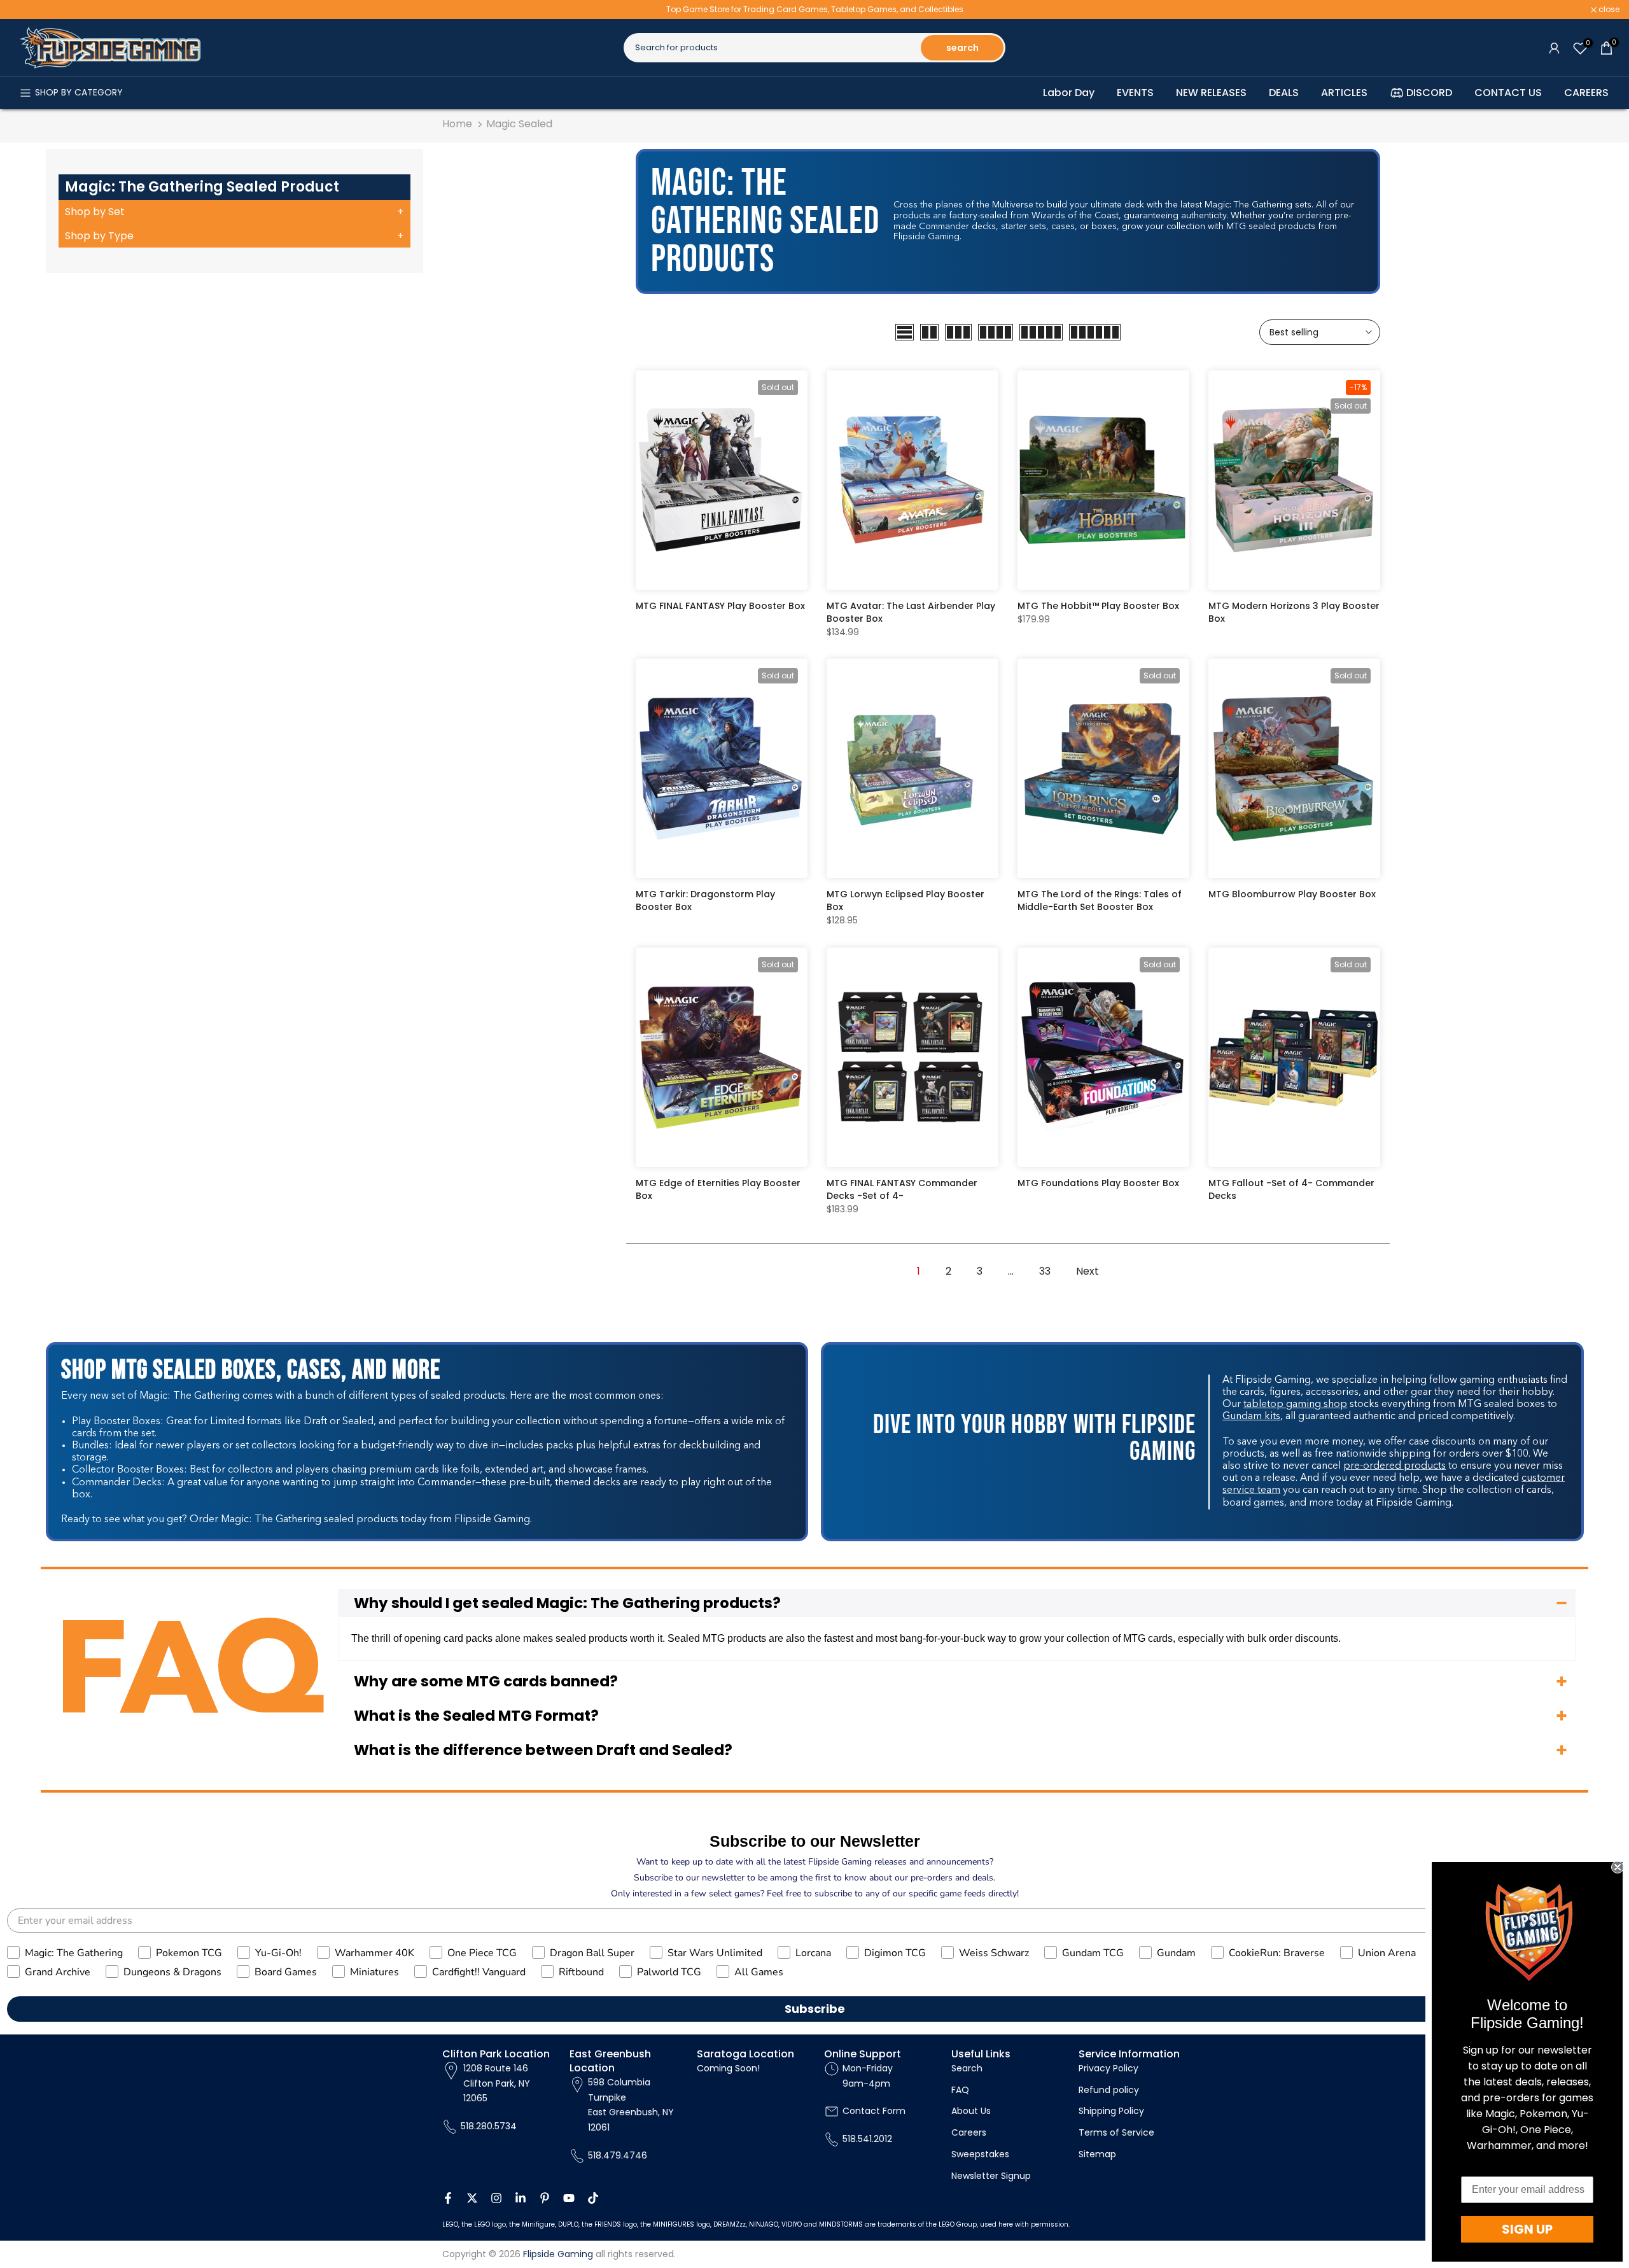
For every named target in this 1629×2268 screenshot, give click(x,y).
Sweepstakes (980, 2154)
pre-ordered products (1395, 1466)
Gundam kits (1251, 1417)
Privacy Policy (1108, 2068)
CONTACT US (1508, 93)
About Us (971, 2111)
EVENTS (1135, 93)
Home (457, 124)
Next (1087, 1271)
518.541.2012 (867, 2139)
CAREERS (1586, 93)
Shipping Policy (1111, 2111)
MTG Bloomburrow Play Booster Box (1292, 894)
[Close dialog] (1618, 1867)
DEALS (1284, 93)
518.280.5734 (489, 2126)
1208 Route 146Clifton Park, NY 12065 (497, 2083)
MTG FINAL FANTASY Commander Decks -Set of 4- (902, 1189)
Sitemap (1097, 2154)
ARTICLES (1344, 93)
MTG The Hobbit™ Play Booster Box (1098, 606)
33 (1045, 1271)
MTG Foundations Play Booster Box (1098, 1183)
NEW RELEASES (1211, 93)
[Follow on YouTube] (569, 2198)
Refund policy (1109, 2090)
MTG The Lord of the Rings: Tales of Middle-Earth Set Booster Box (1100, 900)
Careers (969, 2132)
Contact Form (874, 2111)
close (27, 10)
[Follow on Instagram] (496, 2198)
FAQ (960, 2090)
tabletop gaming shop (1295, 1404)
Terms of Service (1116, 2132)
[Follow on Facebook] (448, 2198)
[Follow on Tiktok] (593, 2198)
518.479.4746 (618, 2155)
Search (967, 2068)
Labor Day (1069, 93)
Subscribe (815, 2009)
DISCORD (1429, 93)
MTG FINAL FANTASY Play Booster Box (720, 606)
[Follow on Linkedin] (521, 2198)
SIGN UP (1527, 2229)
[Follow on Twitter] (472, 2198)
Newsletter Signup (991, 2176)
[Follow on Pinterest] (545, 2198)
